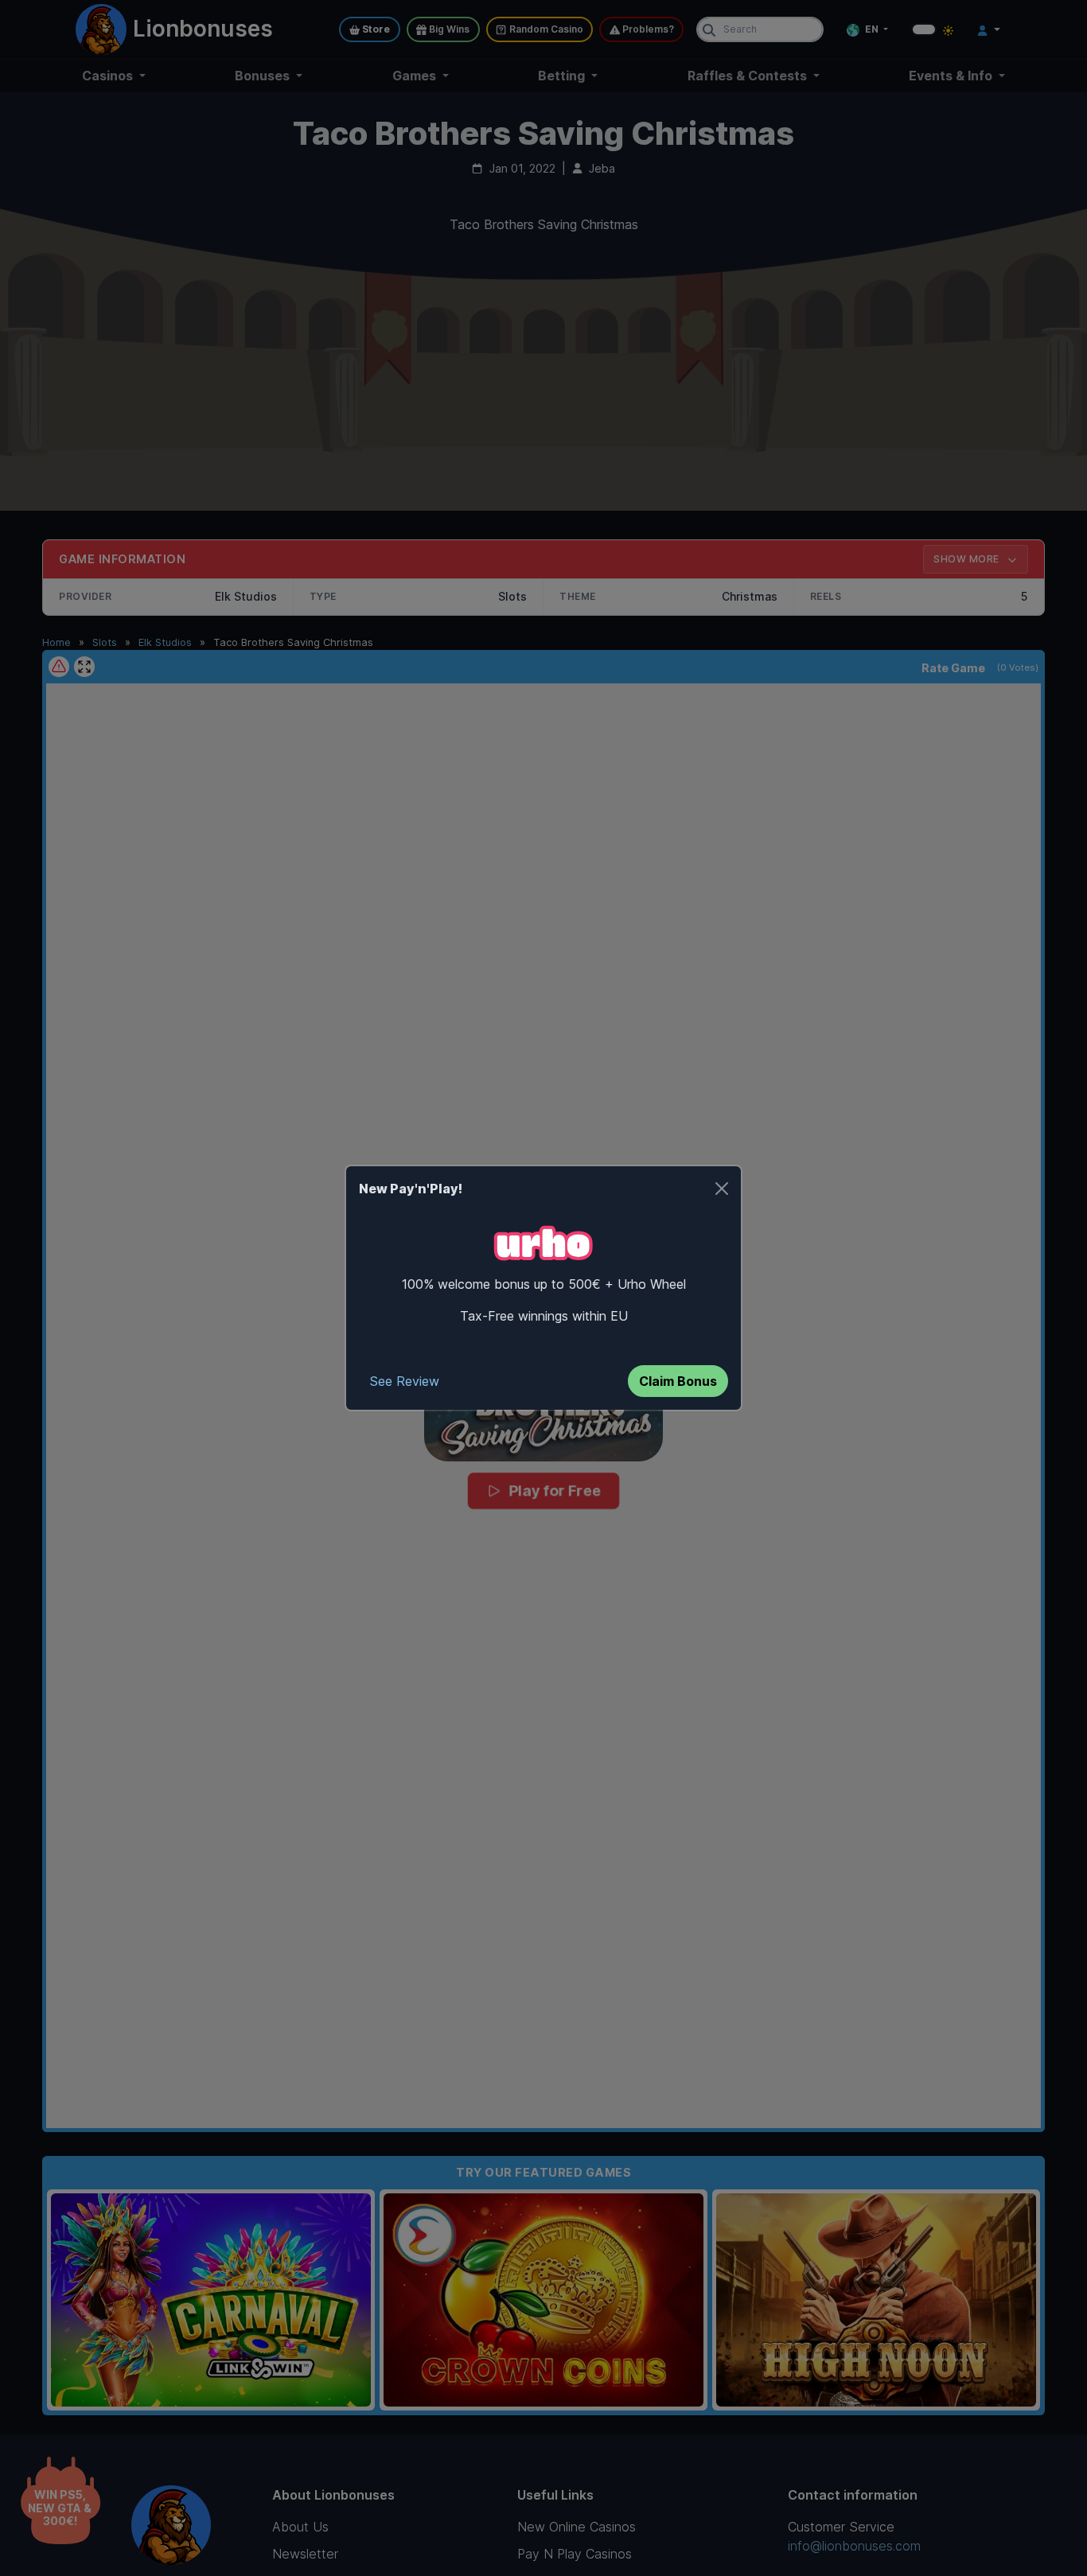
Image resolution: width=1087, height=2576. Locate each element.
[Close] (722, 1189)
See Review (405, 1381)
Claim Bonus (678, 1381)
